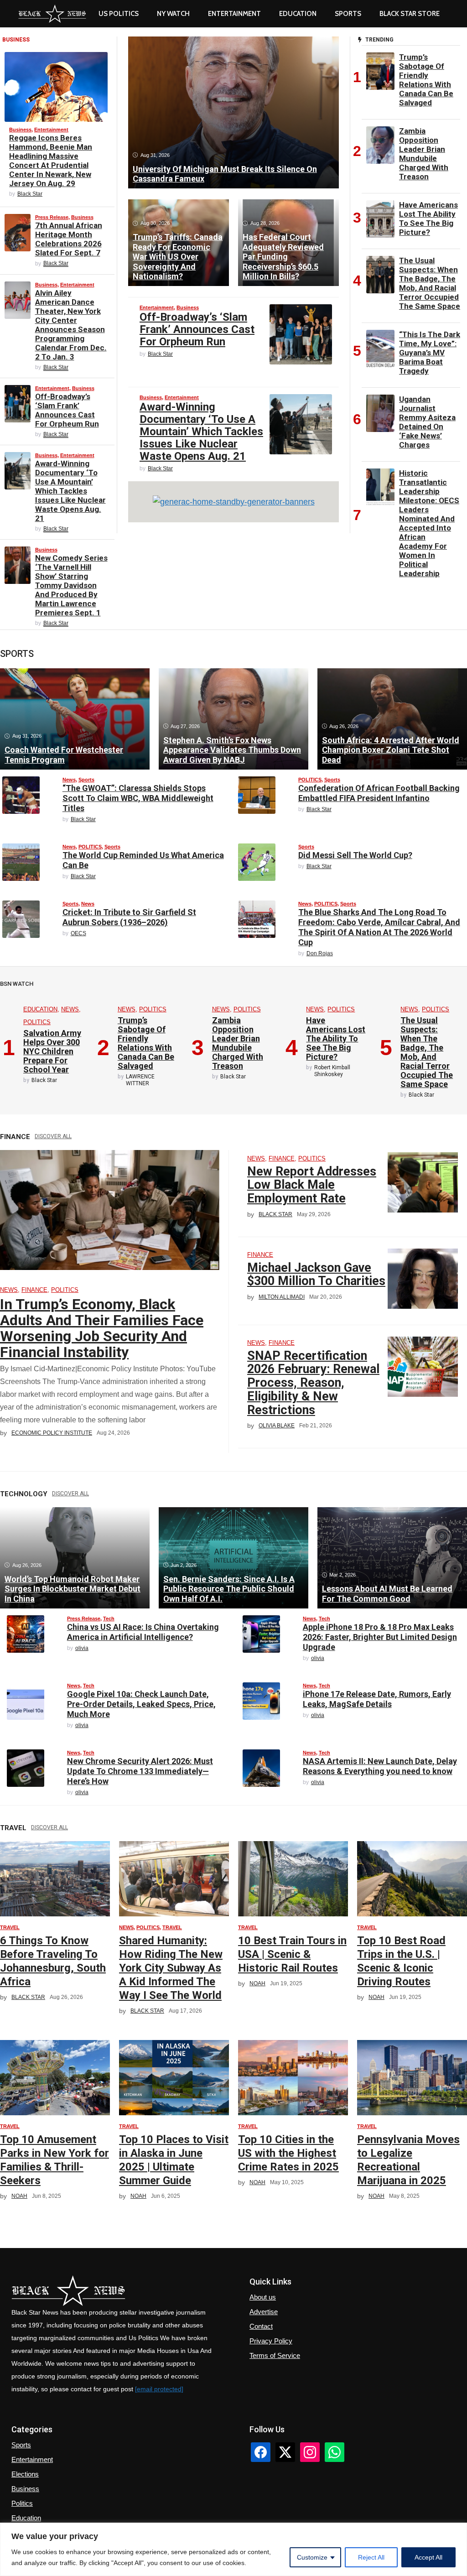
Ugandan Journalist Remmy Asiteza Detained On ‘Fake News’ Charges (427, 422)
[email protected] (159, 2389)
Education (40, 1009)
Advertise (264, 2312)
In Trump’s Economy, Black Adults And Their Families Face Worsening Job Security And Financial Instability (102, 1328)
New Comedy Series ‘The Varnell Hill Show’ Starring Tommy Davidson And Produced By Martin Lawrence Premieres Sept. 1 (71, 585)
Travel (10, 1927)
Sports (348, 14)
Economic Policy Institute (52, 1433)
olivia (82, 1648)
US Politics (119, 14)
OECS (78, 933)
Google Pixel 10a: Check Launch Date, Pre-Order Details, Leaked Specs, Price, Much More (141, 1704)
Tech (109, 1618)
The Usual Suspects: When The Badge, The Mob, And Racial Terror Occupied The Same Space (430, 283)
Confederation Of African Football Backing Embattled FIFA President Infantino (379, 793)
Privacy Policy (271, 2341)
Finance (34, 1290)
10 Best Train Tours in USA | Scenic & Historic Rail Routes (292, 1954)
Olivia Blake (277, 1426)
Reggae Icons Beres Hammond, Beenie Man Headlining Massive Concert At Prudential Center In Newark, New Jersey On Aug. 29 (51, 161)
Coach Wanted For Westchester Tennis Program (64, 755)
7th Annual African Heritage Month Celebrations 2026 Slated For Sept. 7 (69, 239)
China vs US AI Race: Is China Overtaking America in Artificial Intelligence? (143, 1632)
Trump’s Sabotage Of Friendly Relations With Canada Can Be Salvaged (426, 80)
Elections (25, 2474)
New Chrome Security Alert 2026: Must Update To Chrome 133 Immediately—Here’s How (140, 1771)
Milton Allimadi (282, 1297)
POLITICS (310, 780)
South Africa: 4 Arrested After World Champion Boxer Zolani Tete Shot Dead (391, 750)
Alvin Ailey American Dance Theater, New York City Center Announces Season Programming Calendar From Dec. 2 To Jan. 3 (71, 325)
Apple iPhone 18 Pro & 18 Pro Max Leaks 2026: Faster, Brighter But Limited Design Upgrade (380, 1637)
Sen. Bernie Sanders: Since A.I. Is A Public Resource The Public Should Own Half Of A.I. (229, 1589)
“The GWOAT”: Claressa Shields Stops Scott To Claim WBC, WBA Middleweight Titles (138, 798)
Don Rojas (320, 953)
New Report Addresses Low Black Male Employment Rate (312, 1185)
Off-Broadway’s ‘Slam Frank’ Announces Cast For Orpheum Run (67, 410)
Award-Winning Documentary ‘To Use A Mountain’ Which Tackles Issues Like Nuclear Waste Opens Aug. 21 (70, 491)
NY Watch (173, 14)
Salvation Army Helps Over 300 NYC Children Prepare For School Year (52, 1051)
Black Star (30, 194)
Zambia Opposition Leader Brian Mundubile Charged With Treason (424, 154)
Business (20, 130)
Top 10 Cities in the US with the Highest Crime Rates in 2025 (288, 2153)
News (69, 780)
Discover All (53, 1136)
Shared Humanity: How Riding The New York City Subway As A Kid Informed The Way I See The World (171, 1968)
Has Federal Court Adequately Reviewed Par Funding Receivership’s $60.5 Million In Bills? (283, 257)
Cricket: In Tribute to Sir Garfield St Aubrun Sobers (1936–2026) (129, 917)
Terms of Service (275, 2355)
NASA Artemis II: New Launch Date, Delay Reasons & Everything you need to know (380, 1766)
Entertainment (234, 14)
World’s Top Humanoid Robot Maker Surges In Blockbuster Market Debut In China (73, 1589)
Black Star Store (410, 14)
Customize (312, 2557)
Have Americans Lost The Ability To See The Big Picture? (428, 219)
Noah (257, 1983)
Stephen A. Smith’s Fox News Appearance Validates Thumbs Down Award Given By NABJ (232, 750)
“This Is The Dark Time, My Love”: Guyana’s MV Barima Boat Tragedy (430, 353)
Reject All (371, 2557)
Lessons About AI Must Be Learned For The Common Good (387, 1594)
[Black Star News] (52, 14)
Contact (261, 2326)
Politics (22, 2503)
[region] (233, 2549)
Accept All (428, 2557)
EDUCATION (298, 14)
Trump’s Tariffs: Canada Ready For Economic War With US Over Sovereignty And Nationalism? (178, 257)
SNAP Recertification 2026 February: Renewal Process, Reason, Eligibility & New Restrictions (313, 1383)
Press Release (52, 217)
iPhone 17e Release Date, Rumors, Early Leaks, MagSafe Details (377, 1699)
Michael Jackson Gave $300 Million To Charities (316, 1275)
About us (263, 2297)
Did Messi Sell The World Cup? (355, 855)
